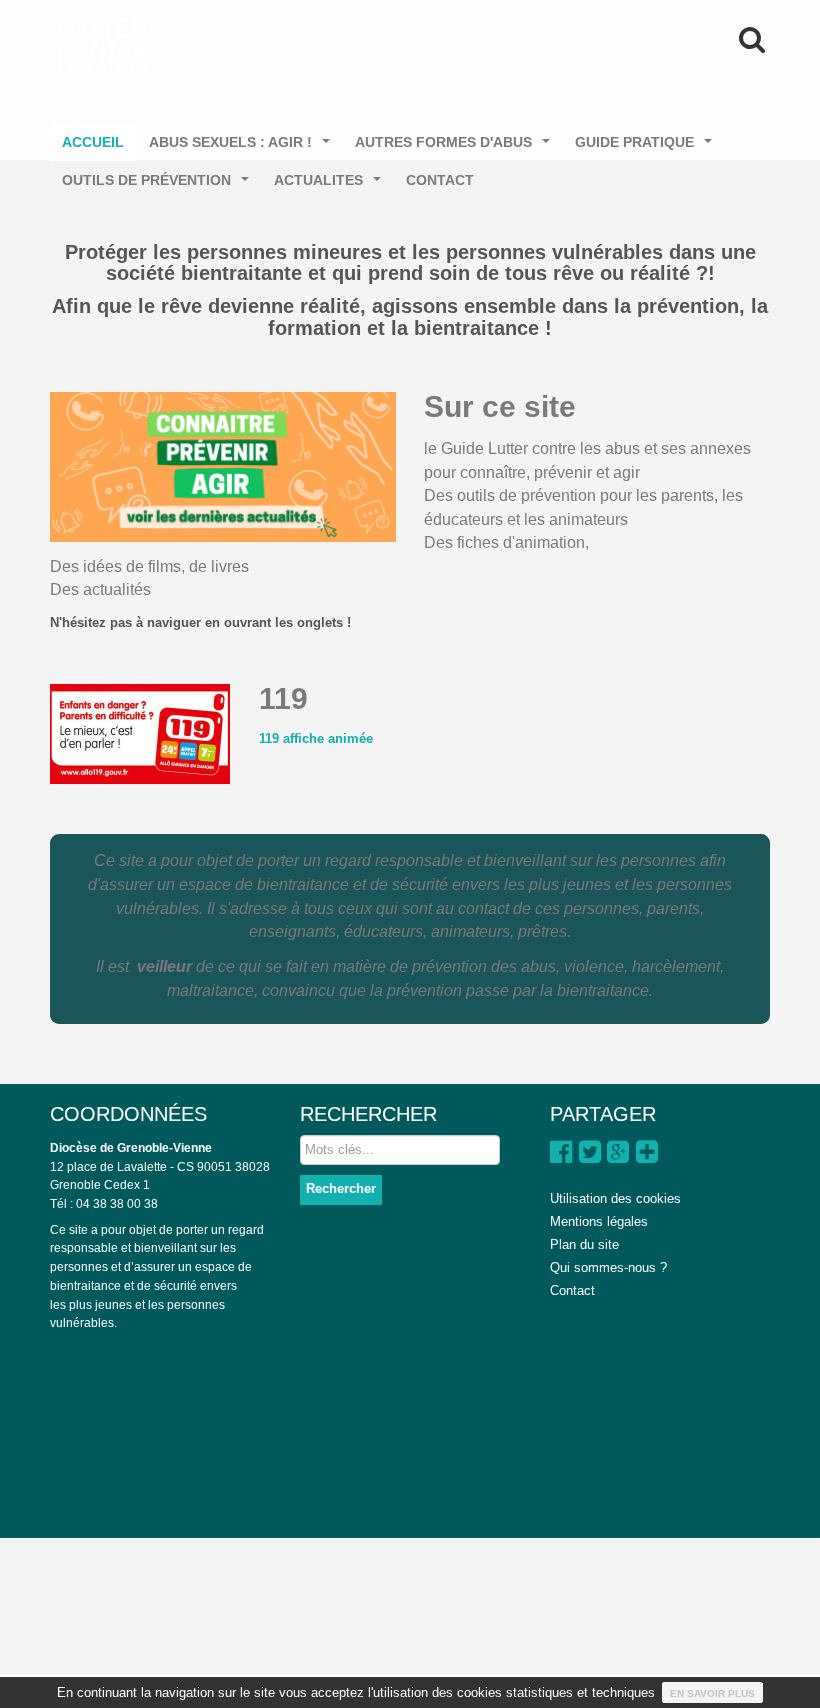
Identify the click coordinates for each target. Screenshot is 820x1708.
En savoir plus (712, 1693)
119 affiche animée (316, 738)
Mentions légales (599, 1221)
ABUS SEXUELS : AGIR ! (243, 147)
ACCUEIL (93, 142)
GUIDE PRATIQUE (647, 147)
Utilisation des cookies (615, 1198)
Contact (572, 1290)
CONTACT (440, 180)
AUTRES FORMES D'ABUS (456, 147)
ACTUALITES (331, 185)
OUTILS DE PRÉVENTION (159, 185)
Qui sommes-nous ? (608, 1267)
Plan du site (584, 1244)
